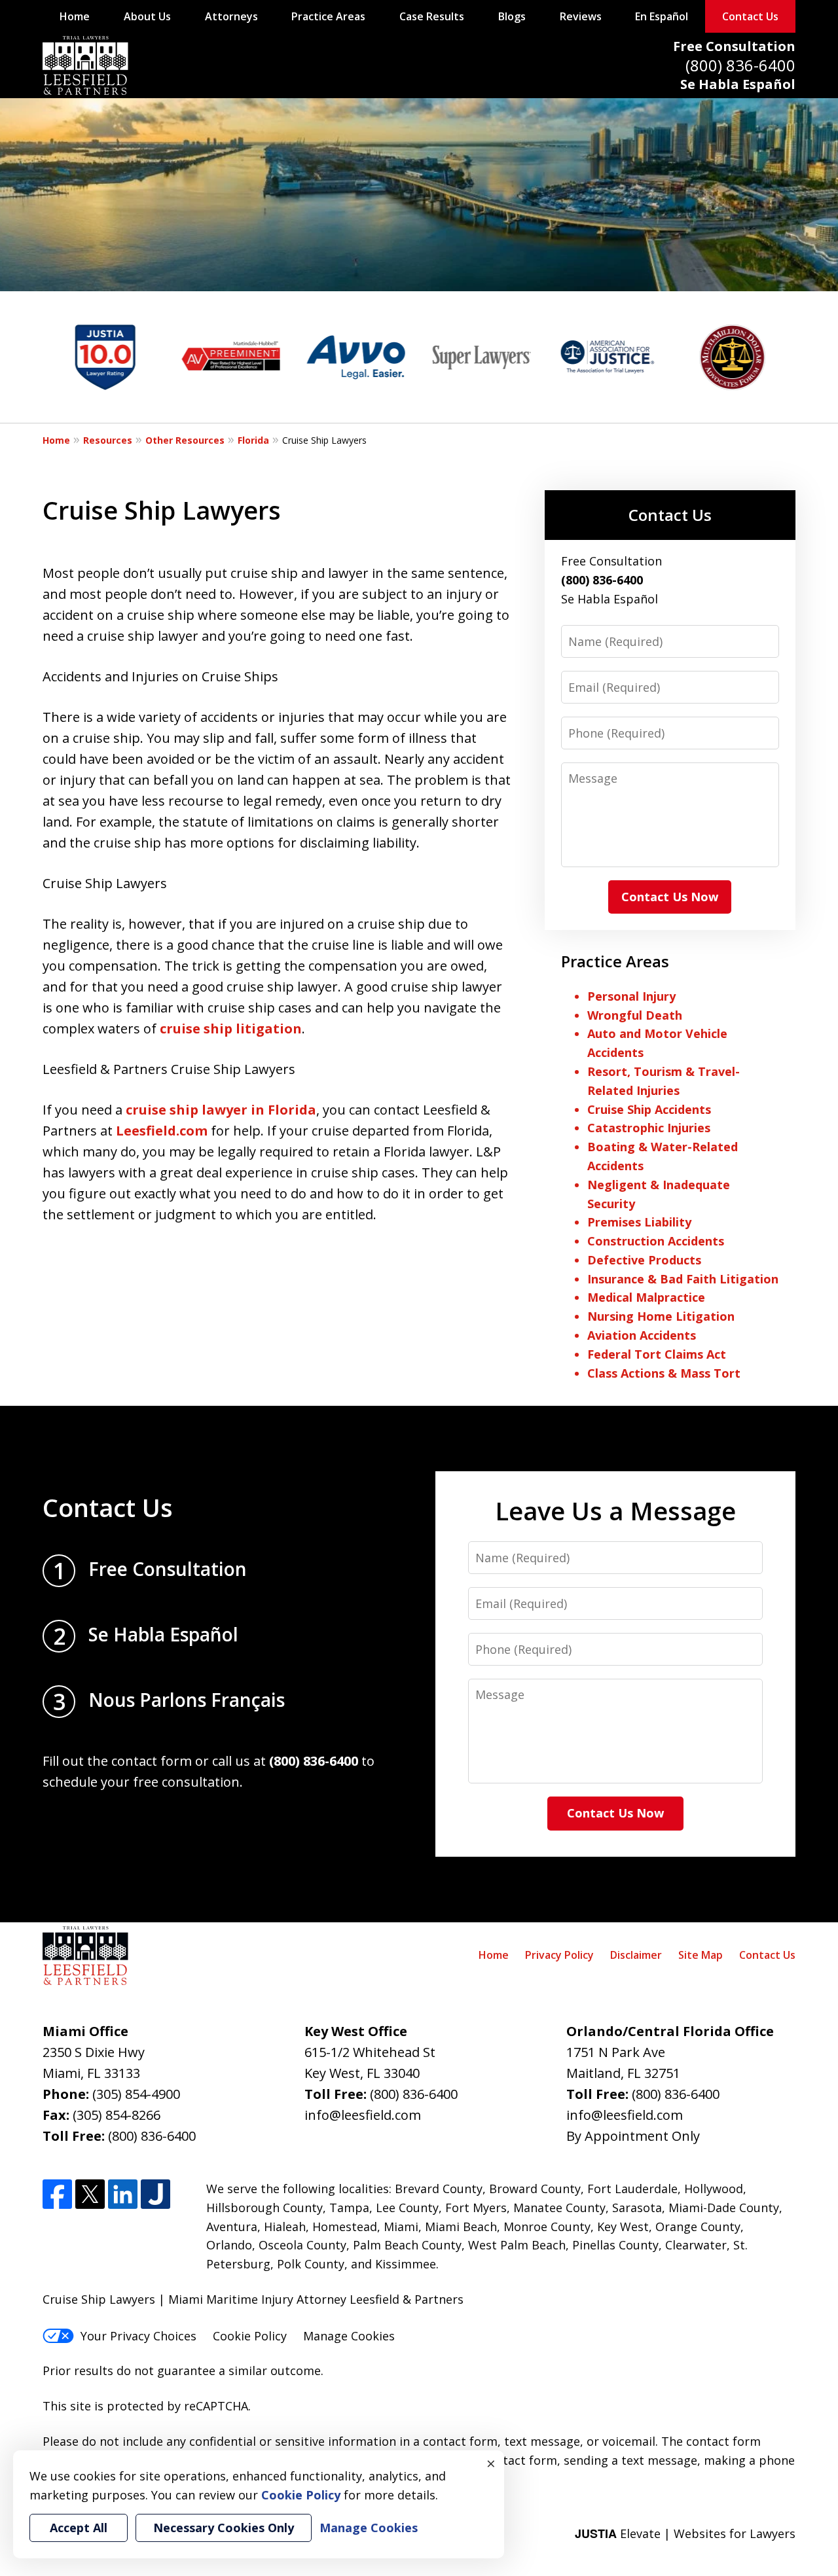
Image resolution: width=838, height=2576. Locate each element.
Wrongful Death (635, 1015)
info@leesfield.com (363, 2115)
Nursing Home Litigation (661, 1316)
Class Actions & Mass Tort (664, 1373)
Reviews (581, 16)
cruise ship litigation (231, 1029)
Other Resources (185, 440)
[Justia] (155, 2194)
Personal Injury (631, 996)
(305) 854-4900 (136, 2094)
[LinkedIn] (123, 2194)
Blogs (512, 16)
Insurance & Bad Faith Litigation (683, 1279)
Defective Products (644, 1260)
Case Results (432, 16)
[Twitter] (90, 2194)
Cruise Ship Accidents (649, 1109)
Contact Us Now (670, 897)
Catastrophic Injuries (649, 1128)
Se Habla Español (738, 84)
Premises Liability (639, 1222)
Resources (108, 440)
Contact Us (750, 16)
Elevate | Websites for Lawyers (685, 2533)
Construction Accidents (656, 1241)
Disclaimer (636, 1955)
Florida (253, 440)
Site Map (701, 1955)
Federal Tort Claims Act (657, 1354)
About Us (147, 16)
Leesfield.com (160, 1131)
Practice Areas (328, 16)
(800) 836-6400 (740, 65)
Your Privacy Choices (138, 2336)
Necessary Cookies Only (224, 2528)
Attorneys (231, 16)
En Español (662, 16)
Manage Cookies (349, 2336)
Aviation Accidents (642, 1335)
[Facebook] (57, 2194)
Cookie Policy (250, 2336)
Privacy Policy (559, 1955)
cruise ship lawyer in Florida (221, 1110)
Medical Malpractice (646, 1297)
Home (75, 16)
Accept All (79, 2528)
